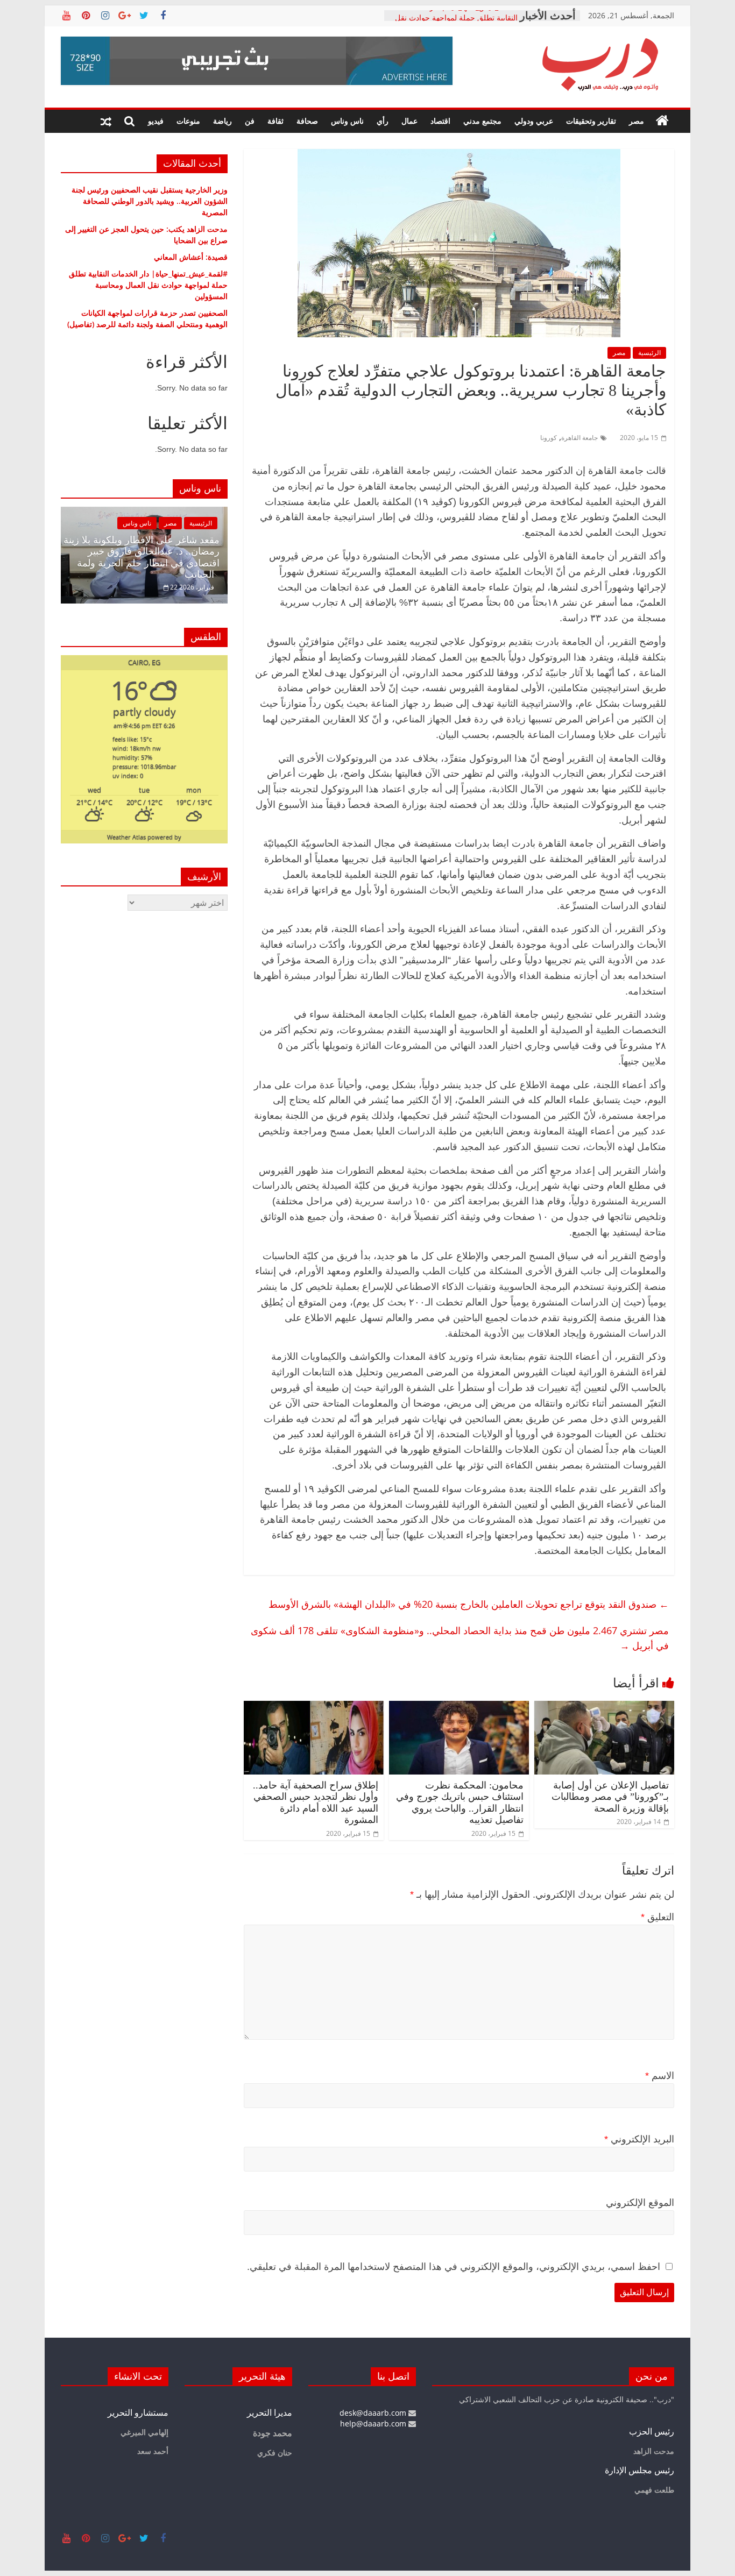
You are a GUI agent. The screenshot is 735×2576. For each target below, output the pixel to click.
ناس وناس (347, 121)
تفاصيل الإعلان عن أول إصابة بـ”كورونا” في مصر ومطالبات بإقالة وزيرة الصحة (610, 1797)
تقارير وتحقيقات (591, 121)
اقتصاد (440, 121)
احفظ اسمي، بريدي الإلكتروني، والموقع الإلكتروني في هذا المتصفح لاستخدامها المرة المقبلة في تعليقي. (454, 2267)
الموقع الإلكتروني (640, 2203)
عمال (409, 121)
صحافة (307, 121)
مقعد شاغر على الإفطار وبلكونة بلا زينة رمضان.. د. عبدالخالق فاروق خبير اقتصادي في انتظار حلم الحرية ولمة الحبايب (142, 558)
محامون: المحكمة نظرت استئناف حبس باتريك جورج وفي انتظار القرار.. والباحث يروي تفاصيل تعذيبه (460, 1803)
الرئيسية (649, 353)
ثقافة (275, 121)
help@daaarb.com (374, 2424)
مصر (637, 121)
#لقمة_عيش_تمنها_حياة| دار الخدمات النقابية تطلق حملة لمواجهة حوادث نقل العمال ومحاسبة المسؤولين (148, 285)
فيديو (156, 121)
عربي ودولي (534, 121)
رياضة (222, 121)
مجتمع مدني (482, 121)
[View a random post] (106, 121)
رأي (383, 121)
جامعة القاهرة (579, 438)
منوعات (188, 121)
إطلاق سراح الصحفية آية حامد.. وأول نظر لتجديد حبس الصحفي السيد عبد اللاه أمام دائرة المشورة (316, 1803)
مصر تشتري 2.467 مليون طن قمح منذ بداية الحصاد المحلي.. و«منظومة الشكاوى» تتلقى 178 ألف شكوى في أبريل (460, 1638)
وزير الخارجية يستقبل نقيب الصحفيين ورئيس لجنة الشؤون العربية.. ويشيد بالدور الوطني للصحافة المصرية (150, 201)
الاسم (660, 2076)
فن (250, 121)
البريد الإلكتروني (639, 2139)
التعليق (658, 1917)
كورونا (549, 438)
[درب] (662, 121)
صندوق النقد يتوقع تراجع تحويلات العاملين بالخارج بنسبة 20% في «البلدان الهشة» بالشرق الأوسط (469, 1604)
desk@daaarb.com (374, 2413)
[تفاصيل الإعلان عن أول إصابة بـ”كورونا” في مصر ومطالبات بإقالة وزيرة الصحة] (604, 1707)
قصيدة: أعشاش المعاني (191, 257)
